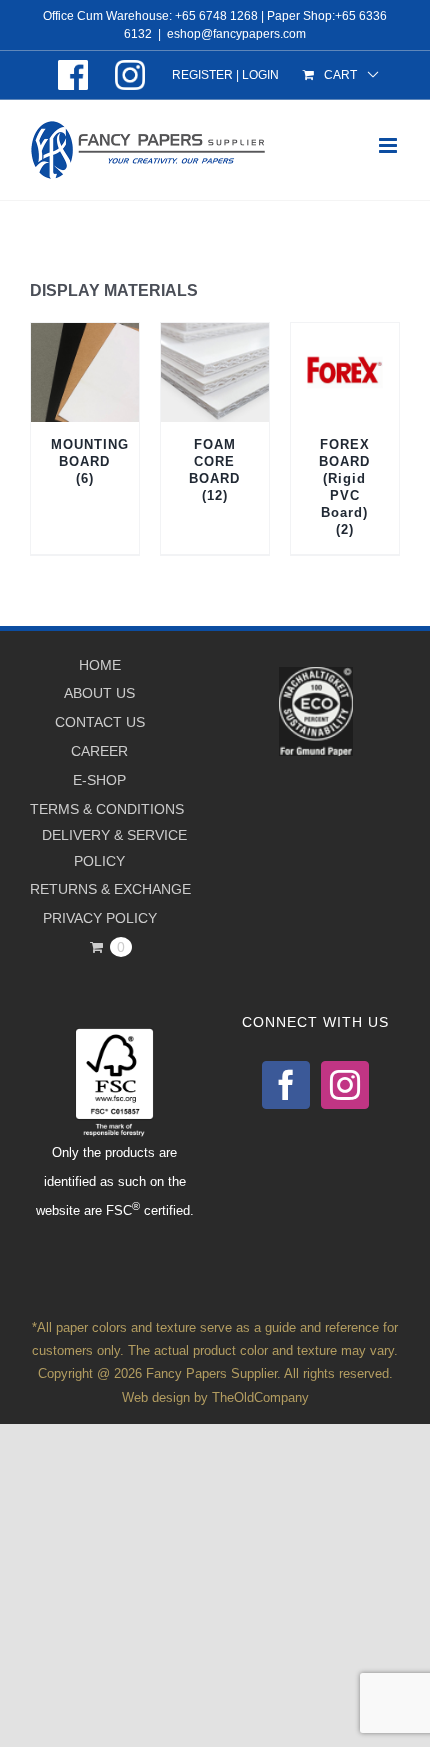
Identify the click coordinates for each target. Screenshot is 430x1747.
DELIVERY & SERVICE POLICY (114, 847)
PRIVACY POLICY (100, 918)
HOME (100, 665)
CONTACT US (100, 722)
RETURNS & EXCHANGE (110, 889)
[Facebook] (286, 1085)
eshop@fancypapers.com (236, 34)
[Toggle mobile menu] (389, 145)
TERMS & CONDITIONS (107, 809)
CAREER (99, 751)
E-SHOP (99, 780)
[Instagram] (345, 1085)
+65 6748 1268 (216, 16)
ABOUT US (99, 693)
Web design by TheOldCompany (215, 1397)
